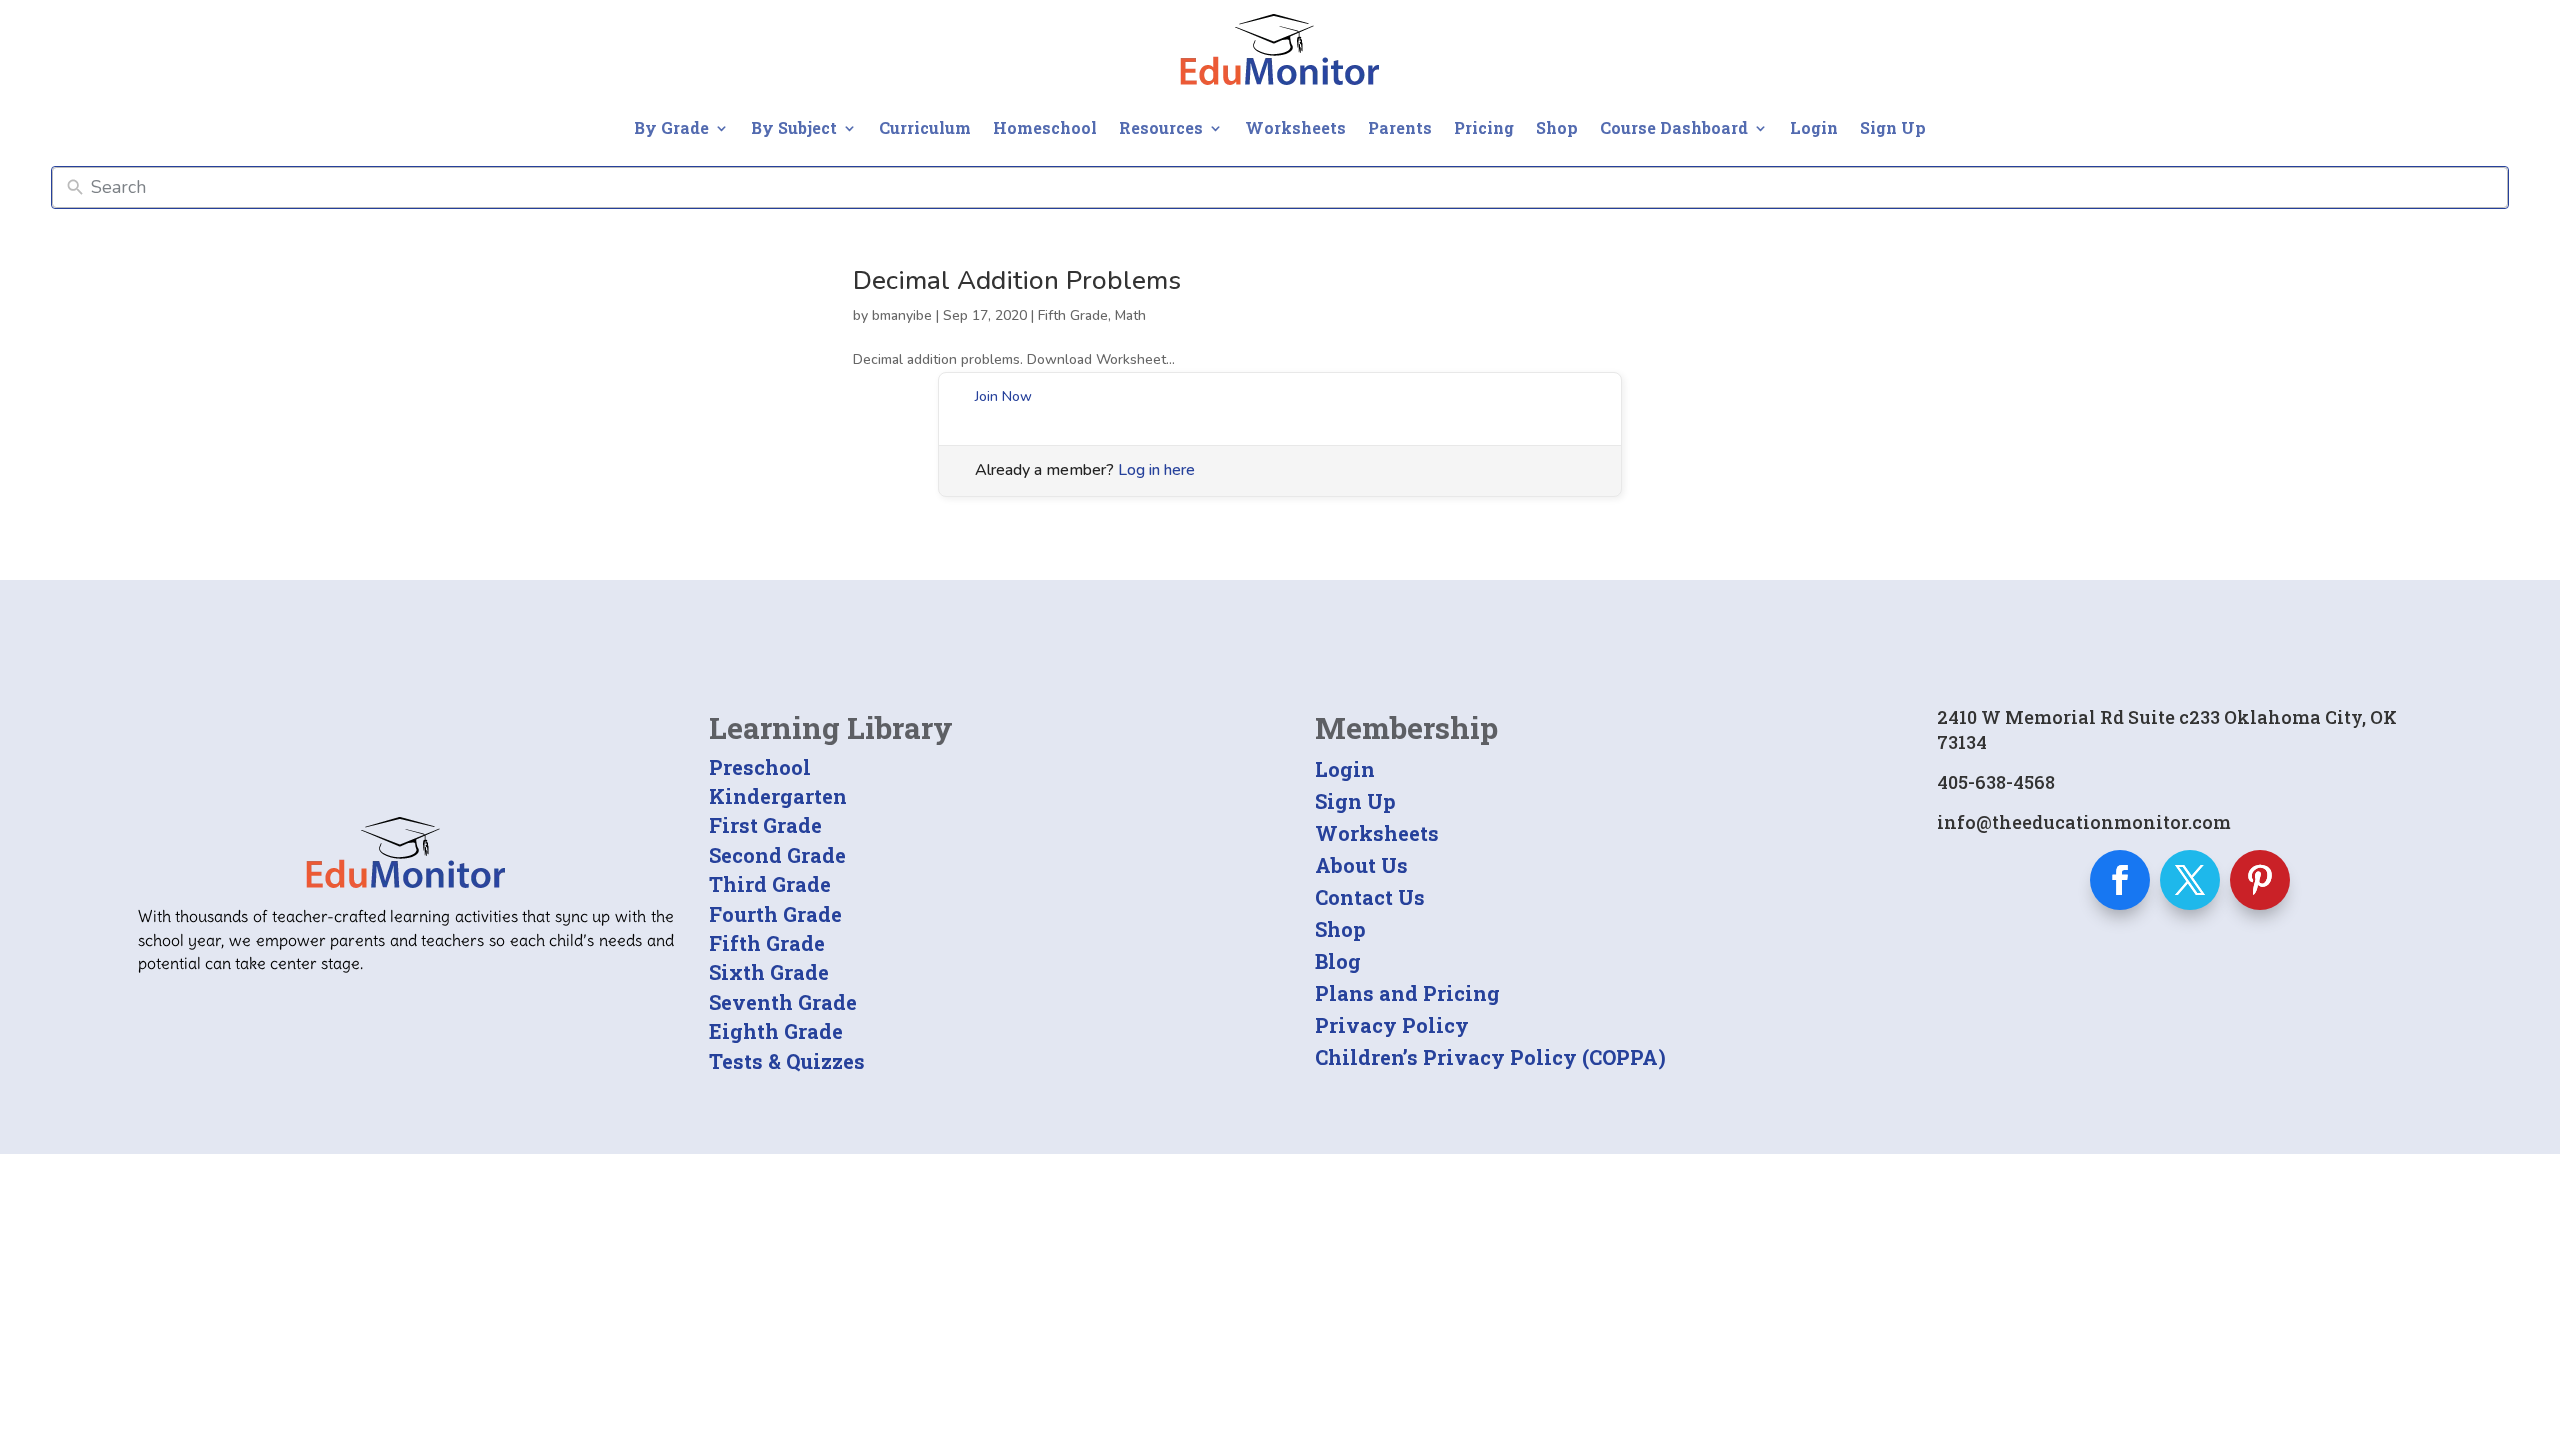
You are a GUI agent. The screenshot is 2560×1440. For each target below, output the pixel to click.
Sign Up (1893, 127)
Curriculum (925, 127)
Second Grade (777, 855)
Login (1814, 127)
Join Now (1003, 396)
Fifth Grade (1073, 315)
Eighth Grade (776, 1031)
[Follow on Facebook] (2120, 880)
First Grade (765, 825)
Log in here (1156, 470)
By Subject (794, 127)
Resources (1161, 127)
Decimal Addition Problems (1017, 280)
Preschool (760, 767)
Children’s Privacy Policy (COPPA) (1490, 1057)
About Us (1361, 865)
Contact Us (1370, 897)
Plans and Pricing (1407, 993)
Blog (1338, 961)
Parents (1400, 127)
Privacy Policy (1392, 1025)
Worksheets (1295, 127)
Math (1130, 315)
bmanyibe (902, 315)
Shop (1557, 127)
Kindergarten (778, 796)
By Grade (671, 127)
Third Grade (770, 884)
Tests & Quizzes (787, 1061)
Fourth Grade (775, 914)
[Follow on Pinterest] (2260, 880)
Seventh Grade (783, 1002)
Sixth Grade (769, 972)
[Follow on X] (2190, 880)
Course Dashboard (1674, 127)
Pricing (1484, 127)
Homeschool (1045, 127)
